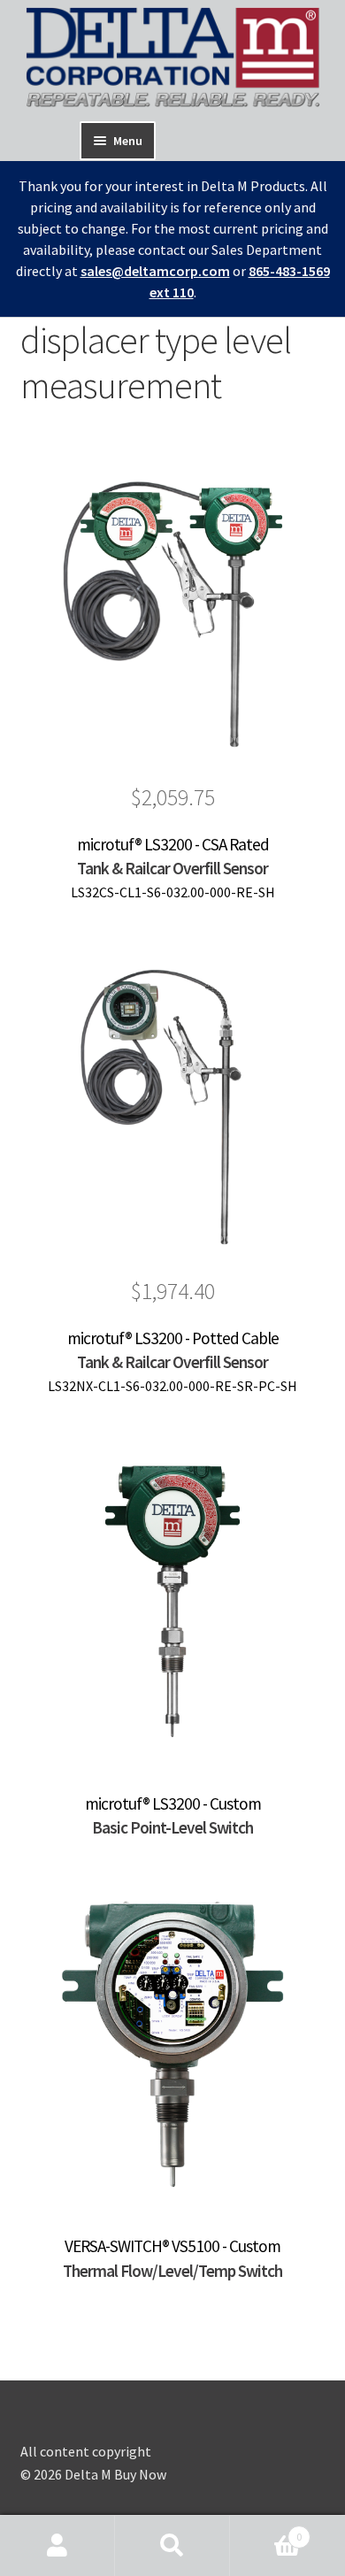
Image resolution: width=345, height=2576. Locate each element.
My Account (57, 2546)
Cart (266, 2530)
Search (172, 2546)
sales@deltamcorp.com (155, 271)
